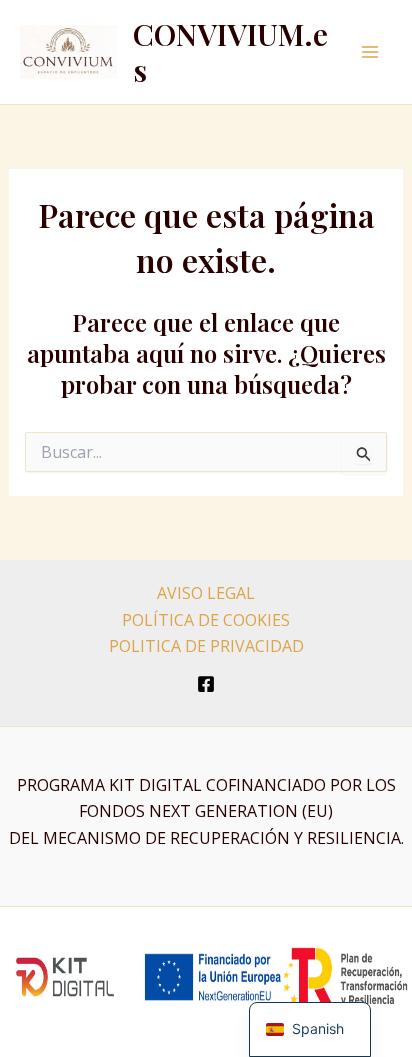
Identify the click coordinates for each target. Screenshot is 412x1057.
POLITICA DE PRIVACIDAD (206, 646)
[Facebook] (206, 684)
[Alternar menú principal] (370, 52)
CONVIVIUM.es (230, 52)
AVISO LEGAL (206, 593)
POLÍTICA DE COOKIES (206, 620)
